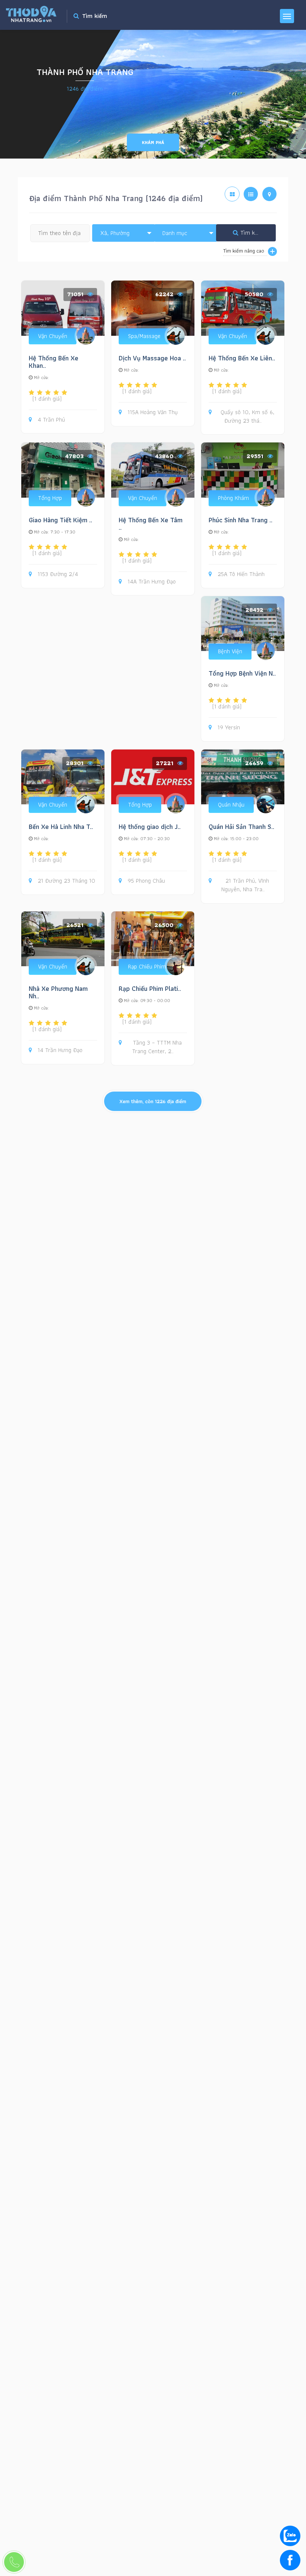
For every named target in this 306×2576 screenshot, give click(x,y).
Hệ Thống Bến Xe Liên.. (242, 358)
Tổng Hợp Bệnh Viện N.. (242, 673)
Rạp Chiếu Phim (147, 966)
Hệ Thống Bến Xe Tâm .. (151, 524)
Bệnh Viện (230, 651)
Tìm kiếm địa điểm (257, 233)
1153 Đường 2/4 (58, 574)
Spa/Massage (144, 336)
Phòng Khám (233, 498)
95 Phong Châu (146, 881)
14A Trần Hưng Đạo (152, 582)
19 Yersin (229, 728)
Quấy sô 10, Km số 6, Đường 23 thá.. (247, 417)
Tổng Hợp (50, 498)
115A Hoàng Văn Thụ (153, 412)
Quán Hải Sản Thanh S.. (241, 827)
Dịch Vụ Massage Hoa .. (152, 358)
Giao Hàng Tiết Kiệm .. (60, 520)
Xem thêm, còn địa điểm (153, 1101)
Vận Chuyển (53, 336)
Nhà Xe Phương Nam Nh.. (58, 992)
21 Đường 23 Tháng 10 (66, 881)
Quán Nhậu (231, 805)
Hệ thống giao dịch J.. (150, 827)
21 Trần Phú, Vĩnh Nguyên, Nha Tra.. (245, 885)
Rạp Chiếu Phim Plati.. (150, 988)
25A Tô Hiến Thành (241, 574)
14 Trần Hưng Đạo (60, 1050)
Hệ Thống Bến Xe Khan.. (54, 362)
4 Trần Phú (51, 420)
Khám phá (153, 142)
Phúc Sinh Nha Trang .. (241, 520)
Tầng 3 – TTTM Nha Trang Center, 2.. (157, 1047)
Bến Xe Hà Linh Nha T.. (61, 827)
